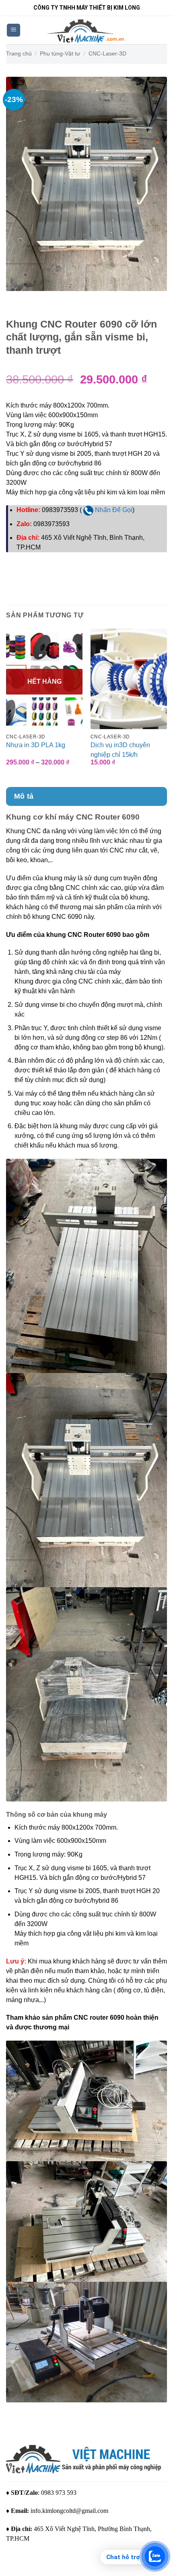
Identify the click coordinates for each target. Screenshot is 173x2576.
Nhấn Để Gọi (113, 510)
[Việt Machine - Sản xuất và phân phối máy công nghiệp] (87, 30)
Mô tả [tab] (24, 796)
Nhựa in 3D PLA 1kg (36, 745)
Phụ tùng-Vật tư (60, 53)
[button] (13, 30)
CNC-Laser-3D (107, 53)
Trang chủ (19, 53)
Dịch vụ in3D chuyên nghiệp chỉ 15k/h (120, 750)
